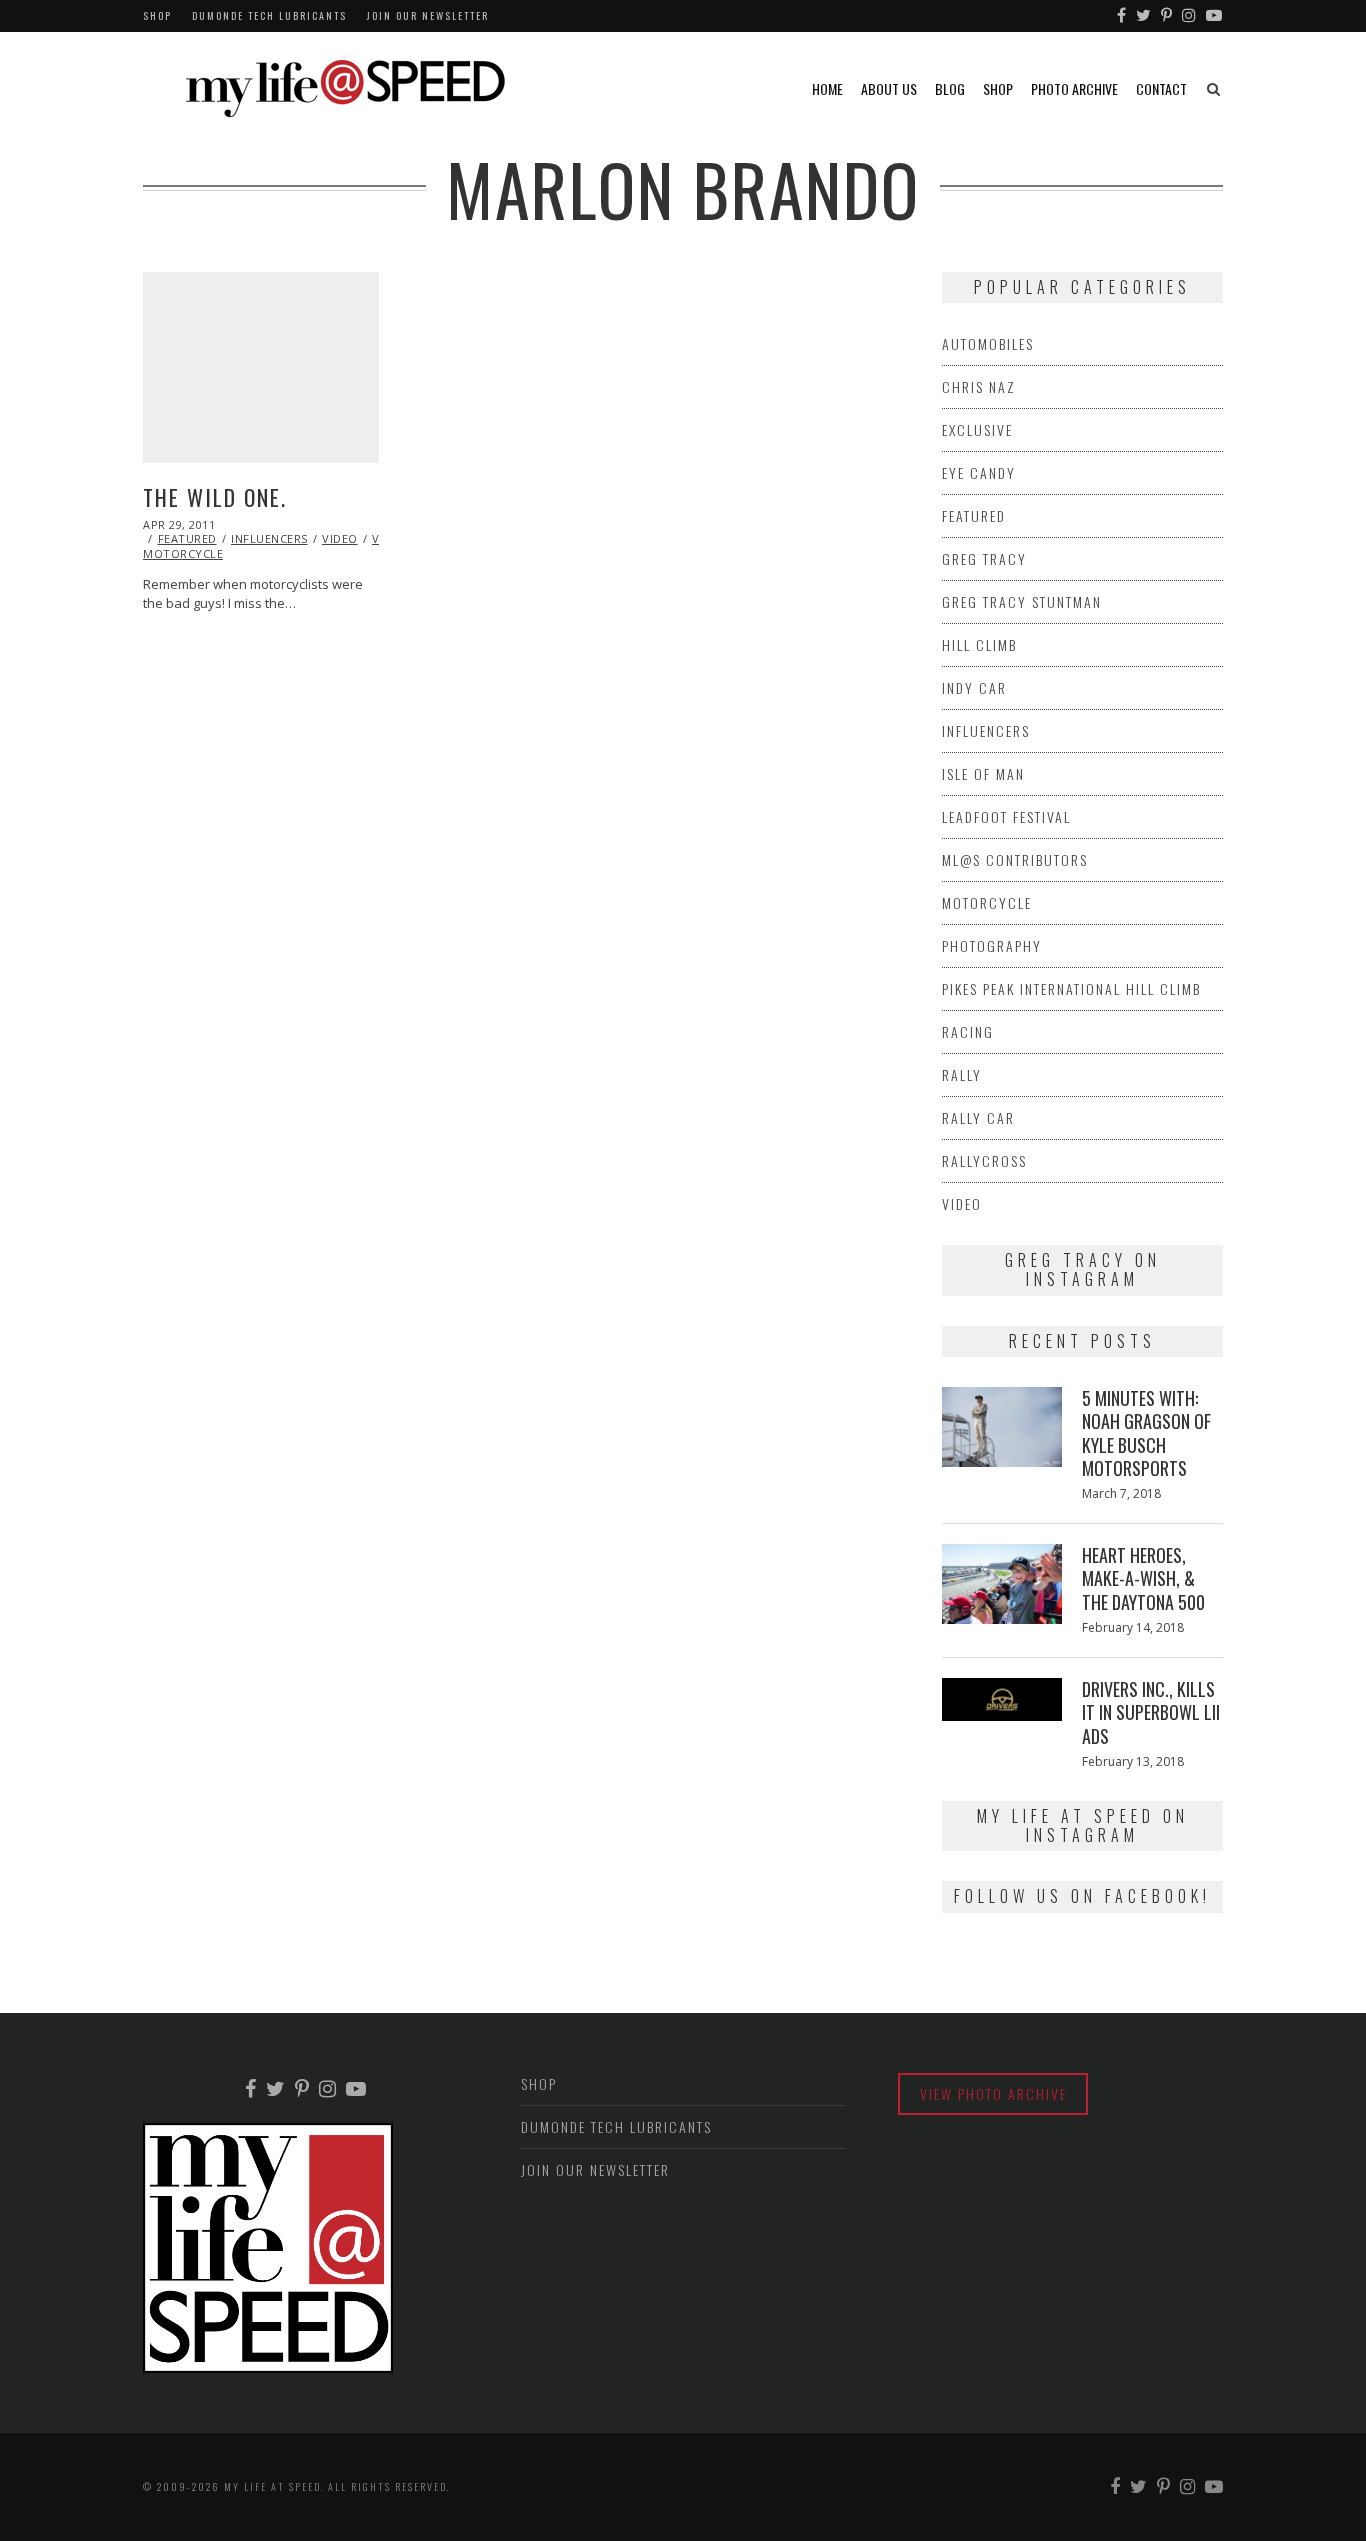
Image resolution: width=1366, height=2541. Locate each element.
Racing (968, 1031)
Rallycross (984, 1160)
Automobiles (988, 343)
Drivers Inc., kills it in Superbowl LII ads (1151, 1712)
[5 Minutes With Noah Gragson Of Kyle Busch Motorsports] (1002, 1427)
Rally (962, 1074)
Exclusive (977, 429)
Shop (157, 15)
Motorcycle (987, 902)
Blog (950, 88)
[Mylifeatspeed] (1122, 16)
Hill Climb (979, 644)
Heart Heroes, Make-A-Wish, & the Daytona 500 (1143, 1578)
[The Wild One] (261, 367)
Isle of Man (983, 773)
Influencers (269, 538)
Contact (1161, 88)
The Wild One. (215, 497)
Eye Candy (979, 472)
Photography (992, 945)
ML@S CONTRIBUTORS (1015, 859)
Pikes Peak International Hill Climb (1071, 988)
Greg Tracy (984, 558)
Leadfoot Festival (1006, 816)
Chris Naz (979, 386)
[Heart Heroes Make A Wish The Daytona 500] (1002, 1584)
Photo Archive (1074, 88)
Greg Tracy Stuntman (1022, 601)
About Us (889, 88)
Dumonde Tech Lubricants (269, 15)
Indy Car (974, 687)
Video (340, 538)
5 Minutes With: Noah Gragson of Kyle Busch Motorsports (1146, 1433)
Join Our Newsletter (428, 15)
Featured (187, 538)
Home (827, 88)
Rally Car (978, 1117)
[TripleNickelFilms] (1215, 16)
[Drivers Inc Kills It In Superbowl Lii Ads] (1002, 1699)
